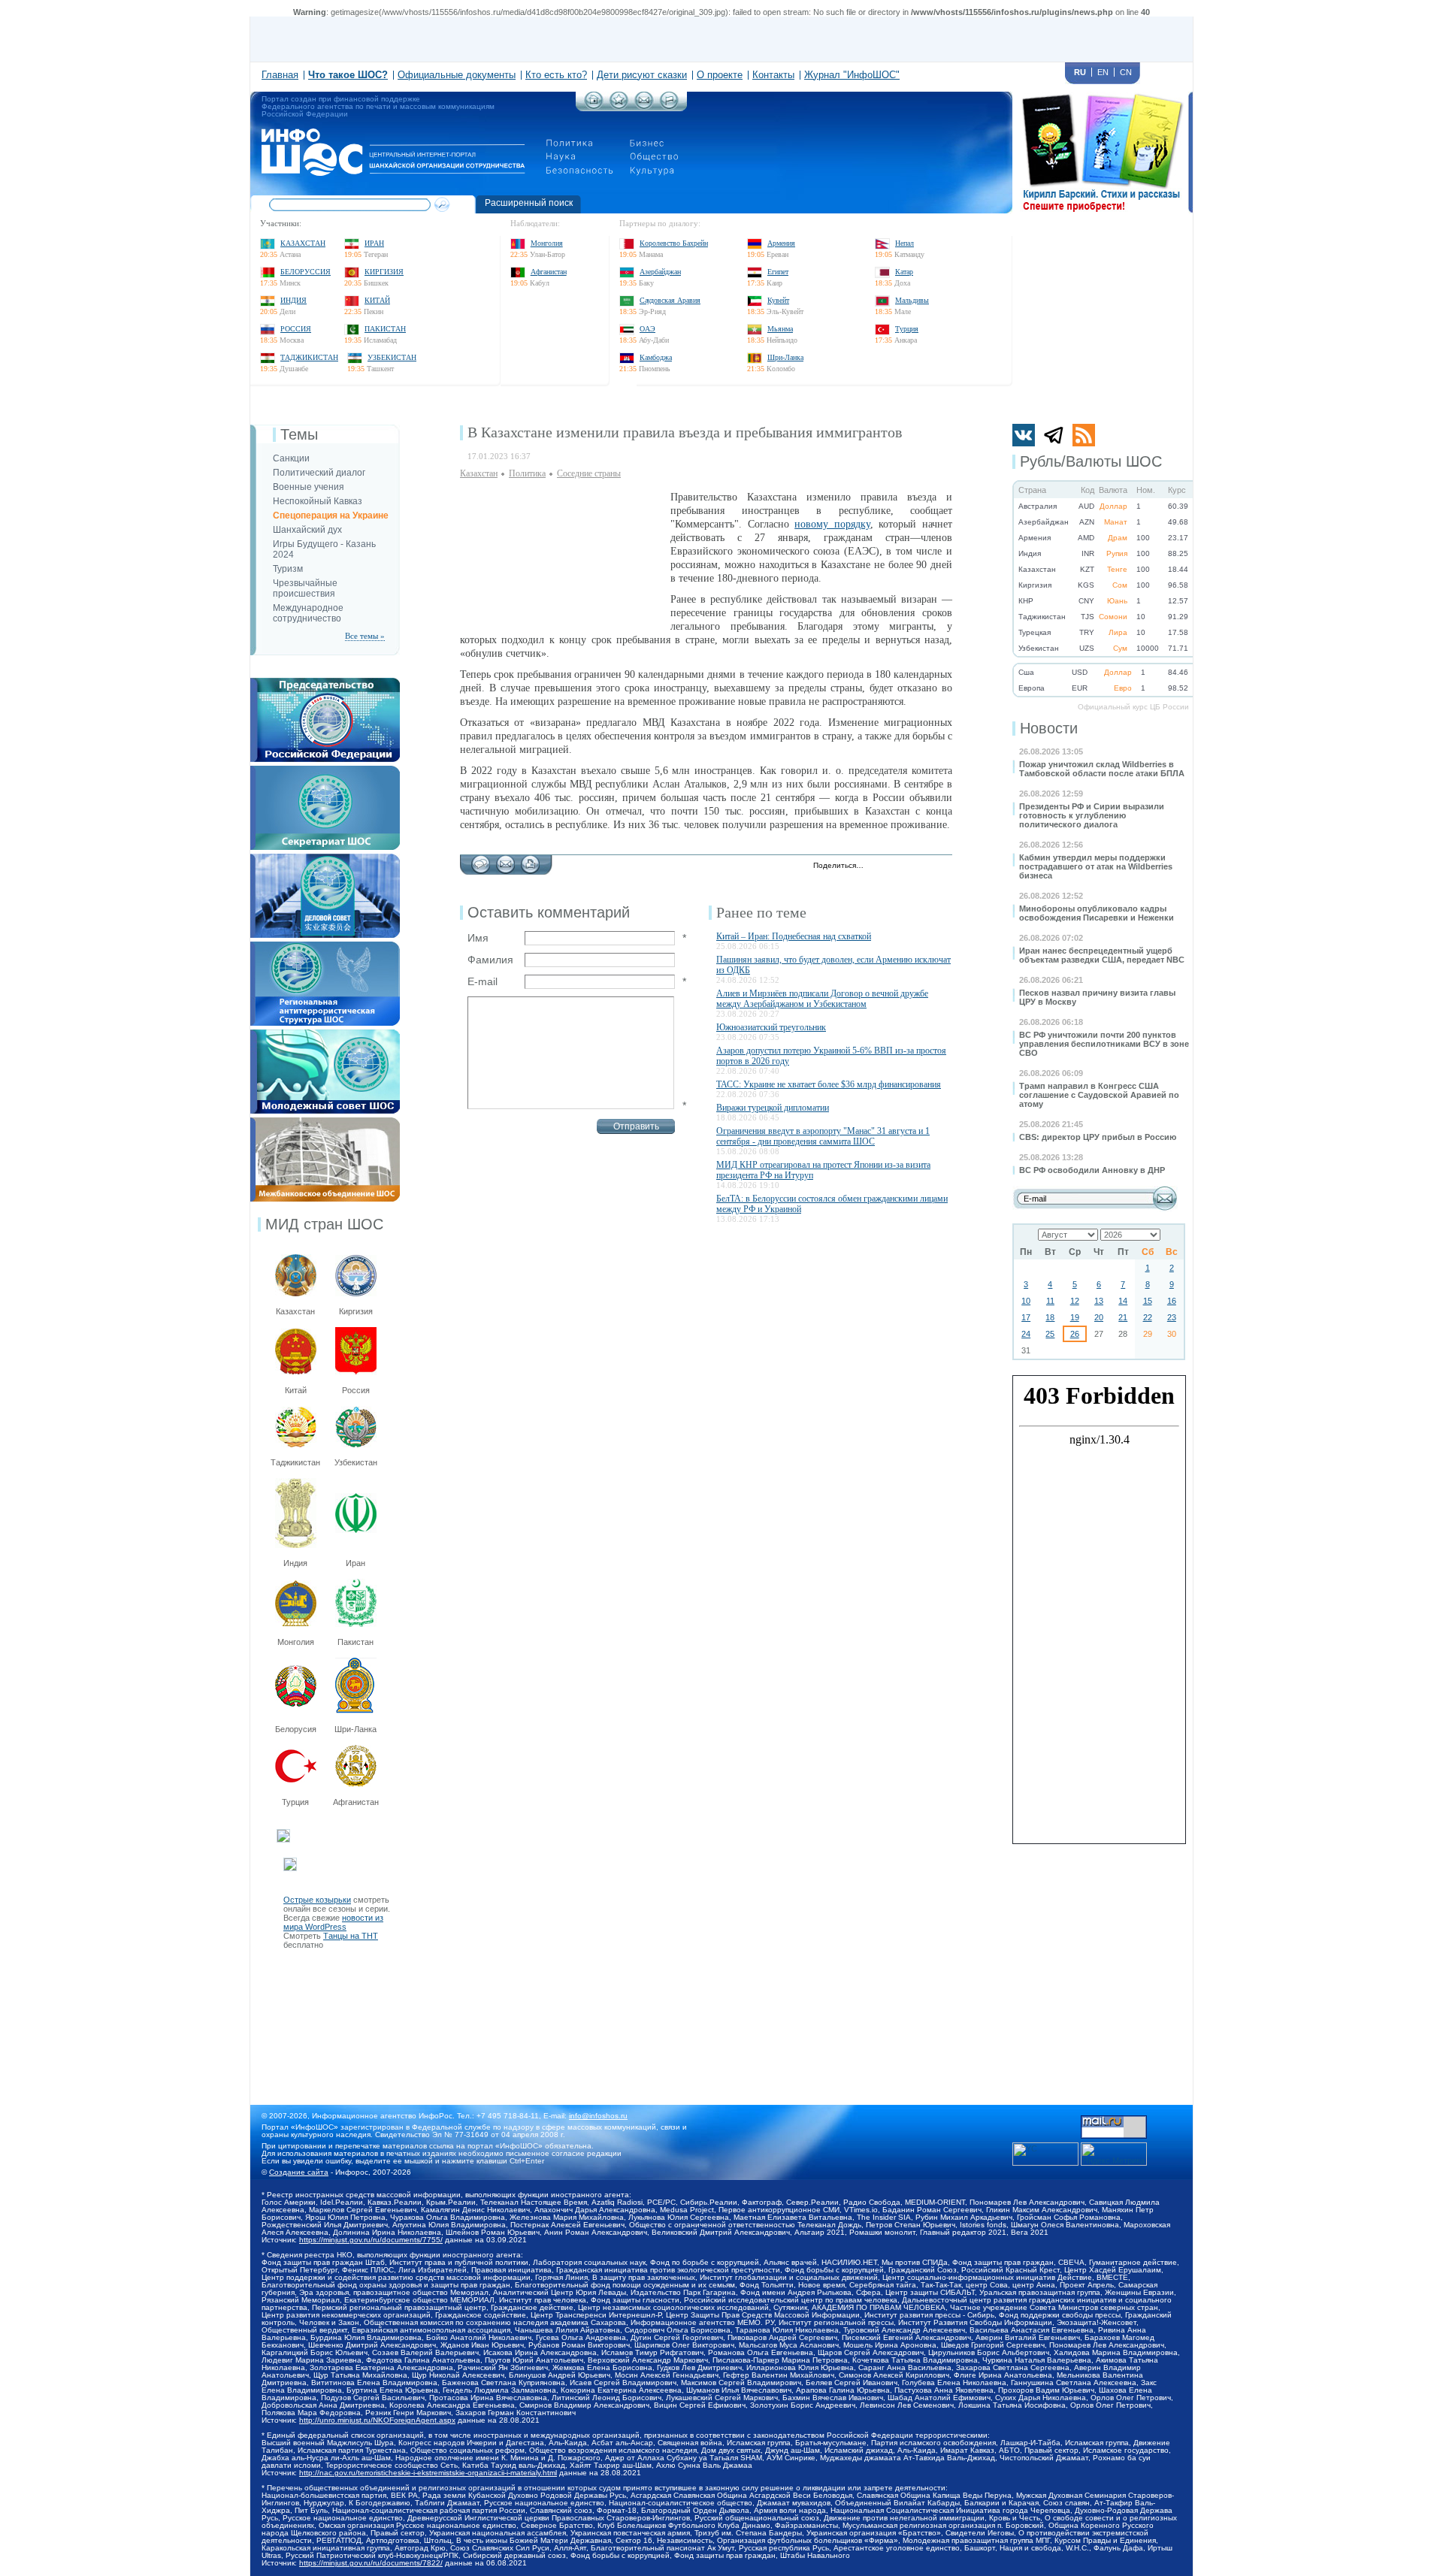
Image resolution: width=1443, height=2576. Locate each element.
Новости (1049, 728)
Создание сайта (299, 2172)
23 (1172, 1317)
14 (1123, 1301)
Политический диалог (319, 473)
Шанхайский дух (307, 530)
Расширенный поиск (529, 203)
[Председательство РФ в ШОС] (325, 682)
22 (1148, 1317)
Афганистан (549, 272)
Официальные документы (457, 75)
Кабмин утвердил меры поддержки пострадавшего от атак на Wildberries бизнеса (1096, 866)
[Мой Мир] (942, 866)
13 (1099, 1301)
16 (1172, 1301)
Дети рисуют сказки (642, 75)
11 (1050, 1301)
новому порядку (832, 524)
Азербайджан (660, 272)
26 (1075, 1334)
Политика (527, 473)
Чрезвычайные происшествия (305, 588)
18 (1050, 1317)
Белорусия (296, 1729)
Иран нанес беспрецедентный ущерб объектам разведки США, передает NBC (1102, 955)
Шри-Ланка (785, 357)
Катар (904, 272)
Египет (778, 272)
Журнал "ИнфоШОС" (852, 75)
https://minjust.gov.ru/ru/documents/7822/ (371, 2563)
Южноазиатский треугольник (771, 1027)
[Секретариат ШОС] (325, 770)
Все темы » (365, 636)
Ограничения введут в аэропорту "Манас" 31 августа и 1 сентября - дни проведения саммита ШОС (823, 1136)
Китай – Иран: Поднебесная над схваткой (794, 936)
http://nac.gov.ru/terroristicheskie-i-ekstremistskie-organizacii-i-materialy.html (428, 2473)
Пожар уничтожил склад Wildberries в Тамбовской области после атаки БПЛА (1102, 769)
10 (1026, 1301)
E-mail (483, 981)
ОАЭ (647, 329)
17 (1026, 1317)
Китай (377, 300)
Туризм (288, 569)
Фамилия (490, 960)
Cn (1126, 72)
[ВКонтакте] (911, 866)
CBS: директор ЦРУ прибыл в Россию (1098, 1137)
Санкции (291, 458)
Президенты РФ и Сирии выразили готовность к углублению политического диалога (1092, 815)
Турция (907, 329)
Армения (781, 243)
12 (1075, 1301)
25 (1050, 1334)
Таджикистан (309, 357)
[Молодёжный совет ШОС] (325, 1034)
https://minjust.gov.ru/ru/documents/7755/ (371, 2240)
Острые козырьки (317, 1900)
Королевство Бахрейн (674, 243)
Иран (374, 243)
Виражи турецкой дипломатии (773, 1108)
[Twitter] (879, 866)
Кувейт (778, 300)
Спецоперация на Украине (331, 516)
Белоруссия (306, 272)
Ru (1080, 72)
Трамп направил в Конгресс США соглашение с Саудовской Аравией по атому (1099, 1095)
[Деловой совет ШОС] (325, 858)
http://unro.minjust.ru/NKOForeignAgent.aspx (377, 2420)
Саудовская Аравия (670, 300)
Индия (293, 300)
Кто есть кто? (556, 75)
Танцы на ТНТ (351, 1936)
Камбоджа (656, 357)
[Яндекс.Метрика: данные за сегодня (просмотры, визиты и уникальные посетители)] (1114, 2154)
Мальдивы (912, 300)
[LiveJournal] (895, 866)
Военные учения (309, 487)
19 (1075, 1317)
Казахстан (303, 243)
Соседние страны (589, 473)
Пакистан (385, 329)
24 (1026, 1334)
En (1103, 72)
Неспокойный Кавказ (318, 501)
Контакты (773, 75)
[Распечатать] (530, 860)
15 (1148, 1301)
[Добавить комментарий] (481, 860)
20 (1099, 1317)
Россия (296, 329)
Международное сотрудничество (308, 613)
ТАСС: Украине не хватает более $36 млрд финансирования (829, 1084)
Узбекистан (392, 357)
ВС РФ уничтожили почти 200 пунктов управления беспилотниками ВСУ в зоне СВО (1104, 1044)
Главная (280, 75)
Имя (478, 938)
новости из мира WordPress (333, 1922)
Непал (905, 243)
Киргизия (384, 272)
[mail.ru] (1114, 2120)
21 (1123, 1317)
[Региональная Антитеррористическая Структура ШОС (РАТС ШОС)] (325, 946)
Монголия (547, 243)
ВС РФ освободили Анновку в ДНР (1092, 1170)
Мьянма (780, 329)
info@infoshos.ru (598, 2116)
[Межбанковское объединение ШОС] (325, 1122)
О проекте (720, 75)
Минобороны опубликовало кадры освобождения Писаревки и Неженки (1097, 913)
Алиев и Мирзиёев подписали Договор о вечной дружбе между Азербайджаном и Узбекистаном (822, 999)
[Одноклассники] (926, 866)
